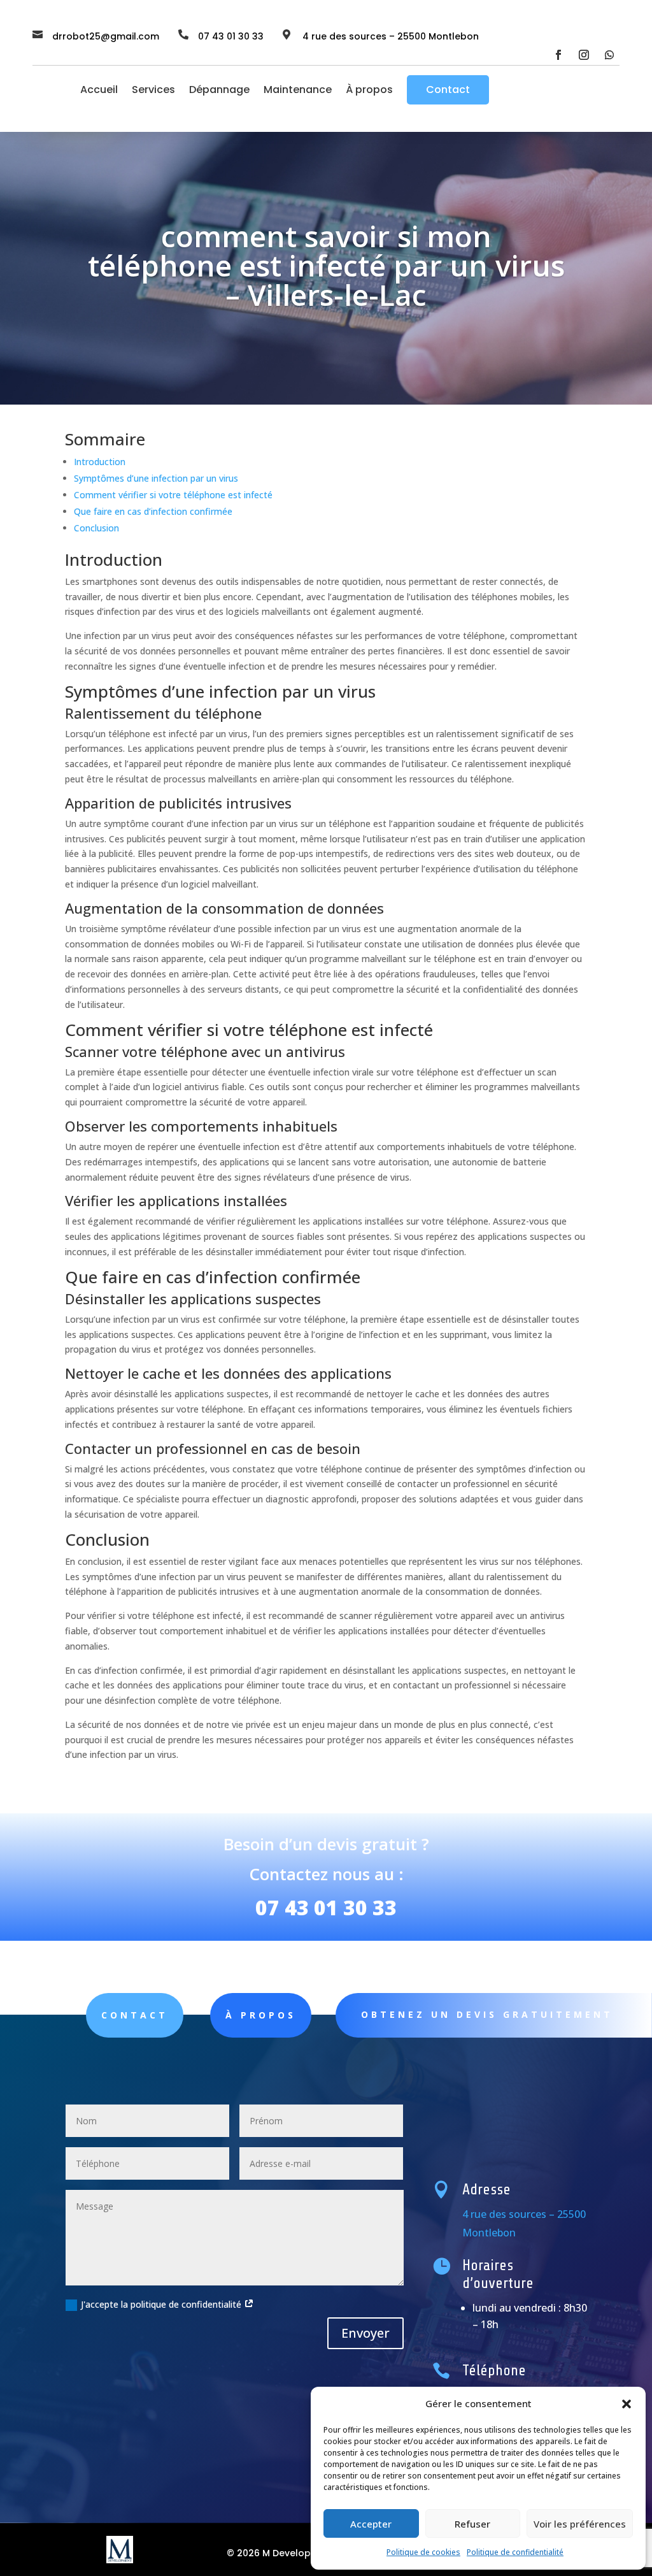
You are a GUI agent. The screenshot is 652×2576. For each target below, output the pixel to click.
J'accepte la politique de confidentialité (162, 2304)
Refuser (472, 2524)
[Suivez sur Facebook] (558, 55)
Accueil (99, 90)
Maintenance (298, 90)
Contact (448, 90)
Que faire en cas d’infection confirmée (153, 511)
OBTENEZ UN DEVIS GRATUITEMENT (487, 2014)
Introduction (100, 462)
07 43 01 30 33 (326, 1907)
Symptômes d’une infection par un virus (156, 478)
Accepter (371, 2524)
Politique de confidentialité (515, 2552)
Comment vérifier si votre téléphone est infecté (173, 495)
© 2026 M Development (281, 2553)
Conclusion (96, 528)
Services (153, 90)
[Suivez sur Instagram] (584, 55)
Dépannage (219, 90)
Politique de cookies (423, 2552)
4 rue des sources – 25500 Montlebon (391, 36)
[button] (627, 2404)
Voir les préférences (580, 2524)
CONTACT (135, 2015)
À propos (369, 90)
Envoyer (365, 2333)
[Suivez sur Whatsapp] (609, 55)
